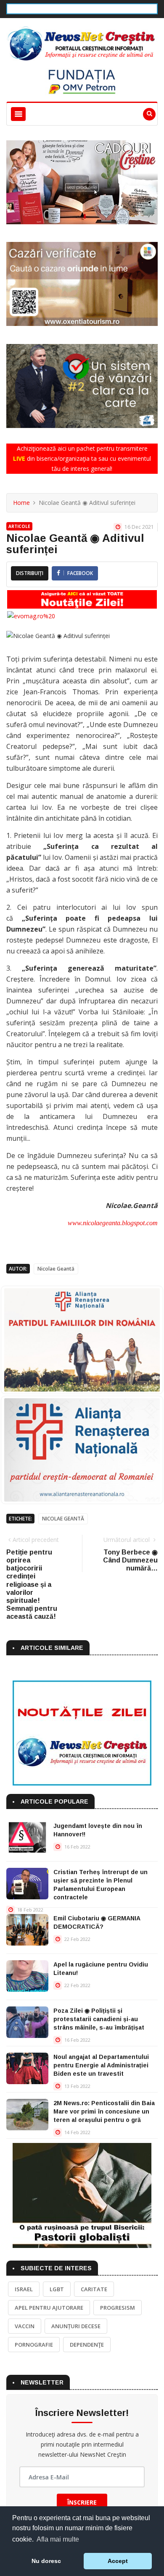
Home (21, 503)
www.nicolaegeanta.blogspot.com (113, 1223)
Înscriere (82, 2502)
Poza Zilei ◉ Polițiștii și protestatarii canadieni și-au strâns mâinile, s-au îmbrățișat (99, 2019)
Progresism (118, 2308)
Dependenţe (87, 2345)
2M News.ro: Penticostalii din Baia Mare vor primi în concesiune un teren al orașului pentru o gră (104, 2111)
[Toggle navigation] (18, 114)
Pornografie (34, 2345)
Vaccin (25, 2326)
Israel (24, 2289)
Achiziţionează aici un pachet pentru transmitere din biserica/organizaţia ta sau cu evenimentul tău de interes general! (82, 458)
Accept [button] (118, 2561)
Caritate (94, 2289)
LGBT (57, 2289)
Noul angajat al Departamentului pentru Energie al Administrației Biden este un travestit (101, 2065)
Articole (19, 526)
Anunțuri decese (76, 2326)
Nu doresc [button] (46, 2561)
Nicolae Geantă (56, 1269)
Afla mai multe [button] (58, 2539)
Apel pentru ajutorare (49, 2308)
